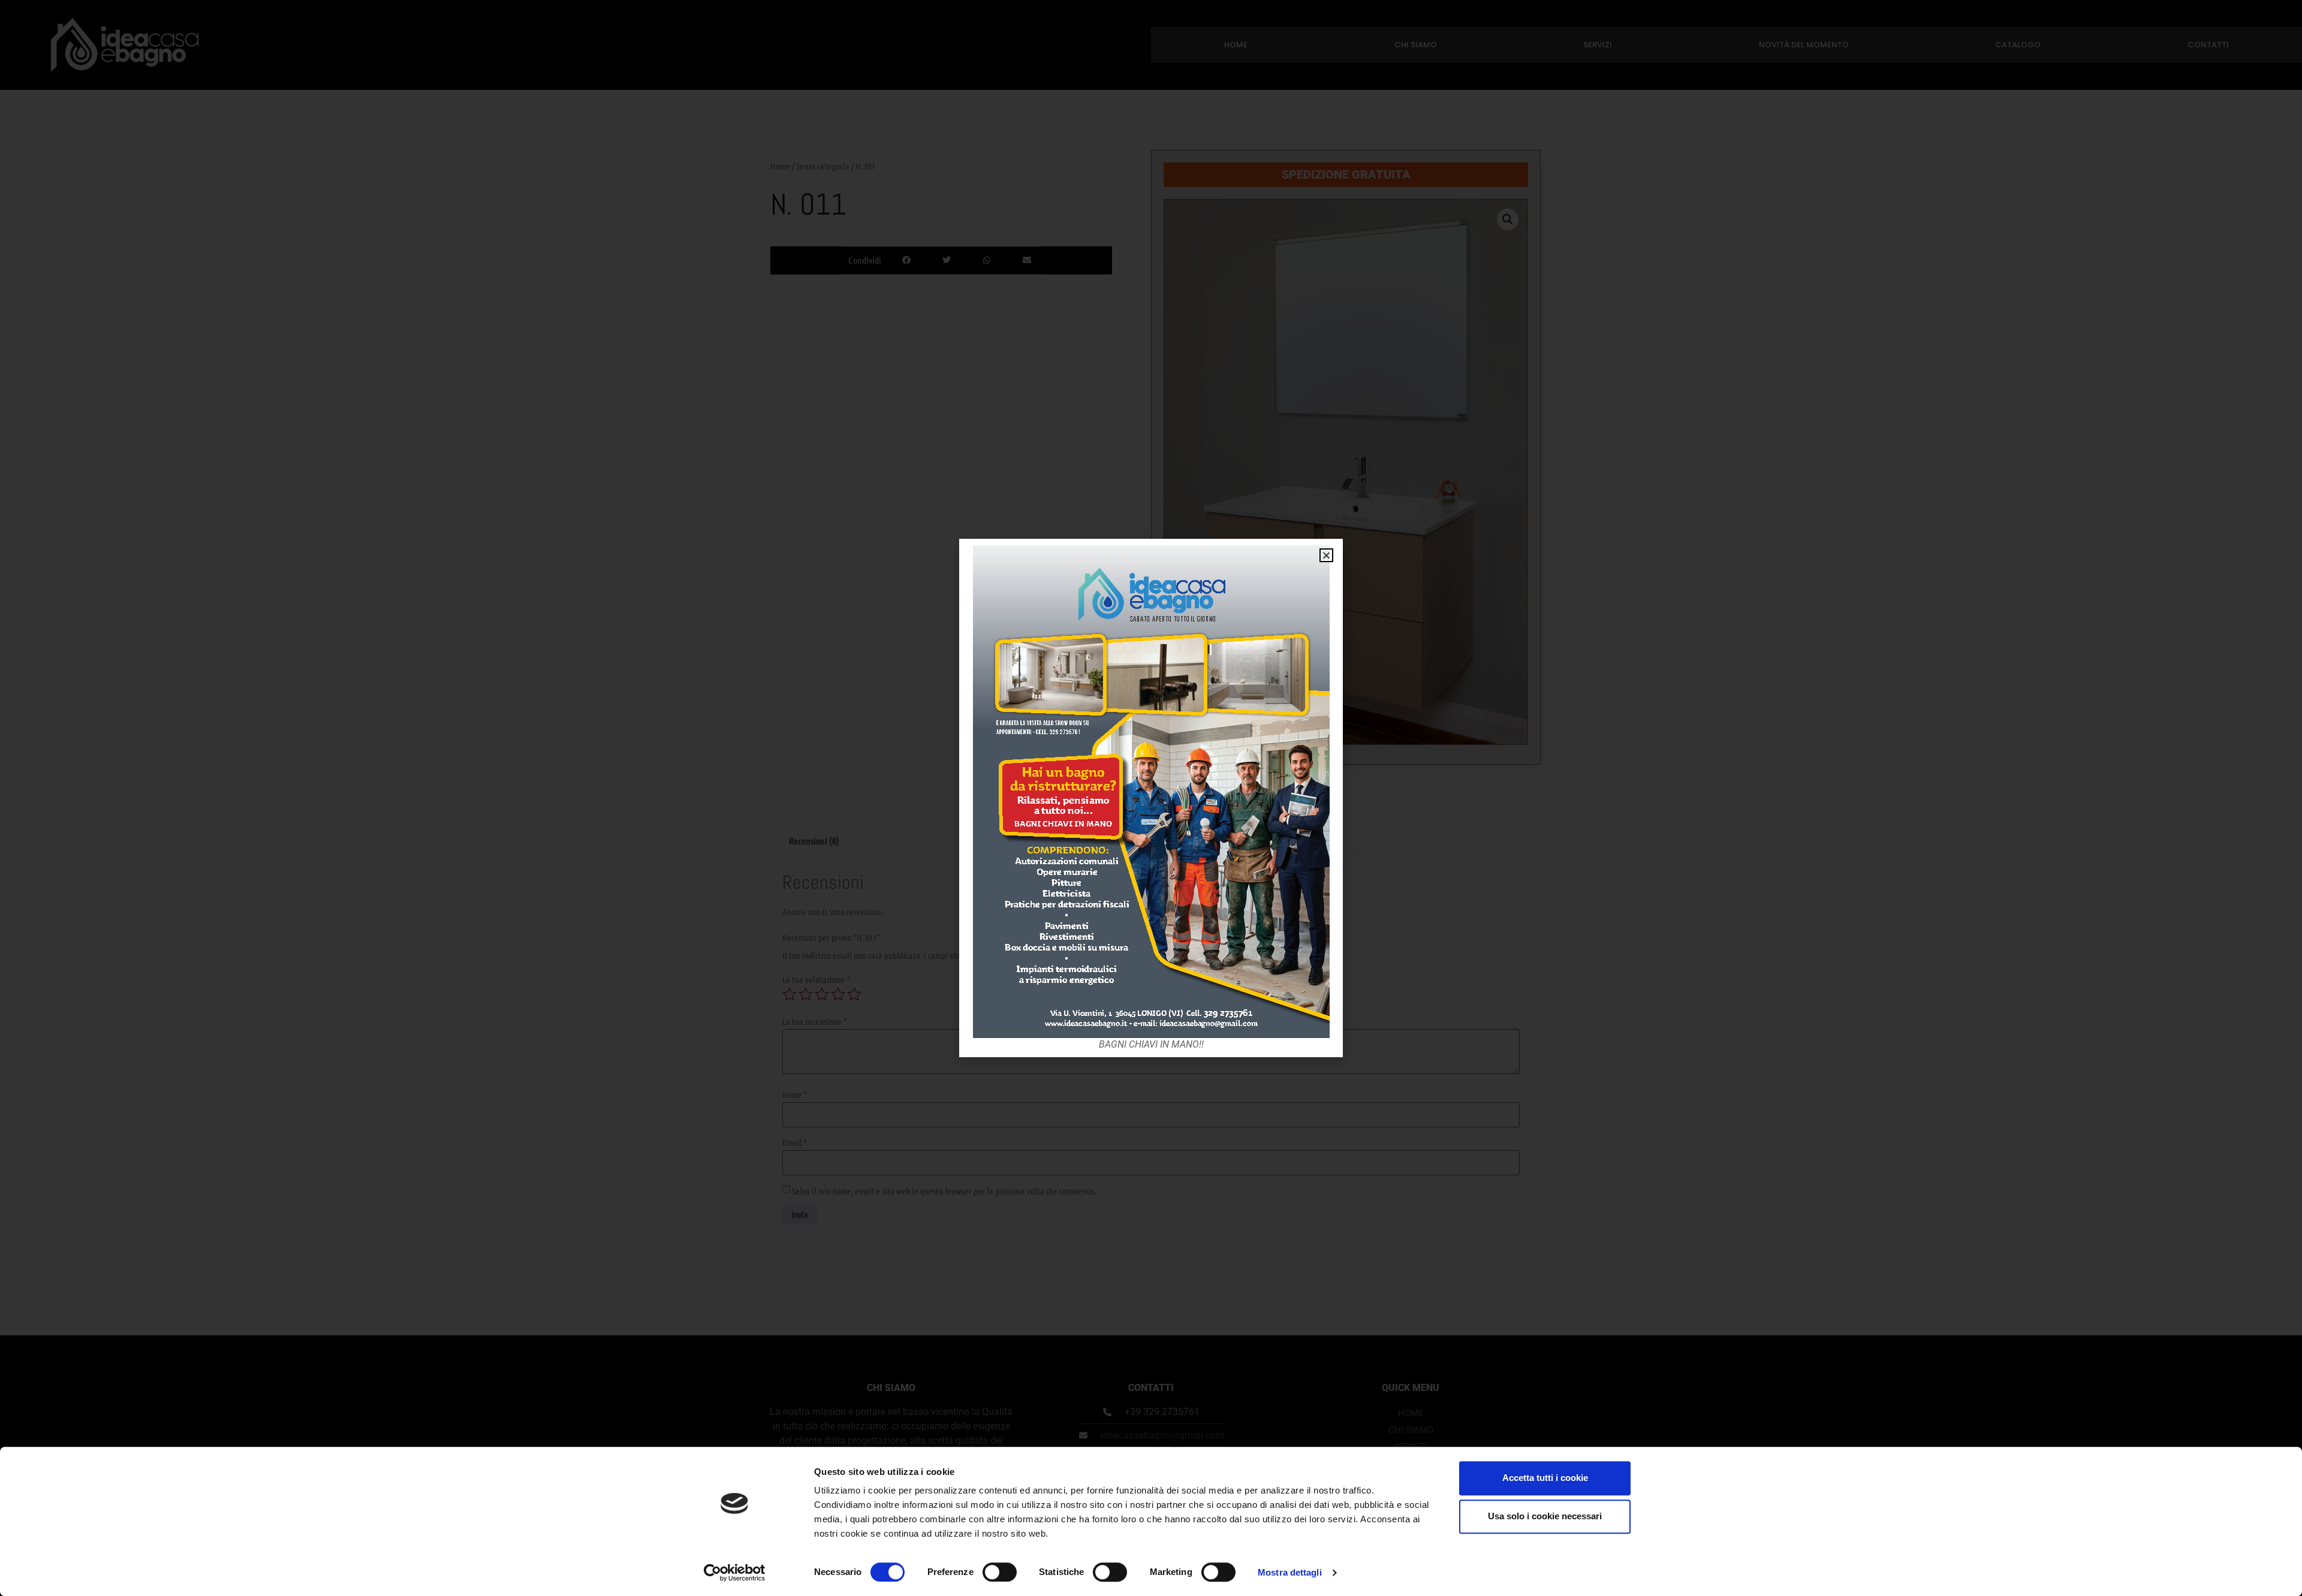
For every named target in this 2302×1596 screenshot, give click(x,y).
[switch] (1000, 1572)
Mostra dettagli (1290, 1572)
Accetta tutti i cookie (1545, 1478)
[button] (1326, 555)
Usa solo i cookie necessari (1545, 1516)
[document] (1151, 798)
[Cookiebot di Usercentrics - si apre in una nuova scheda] (735, 1573)
